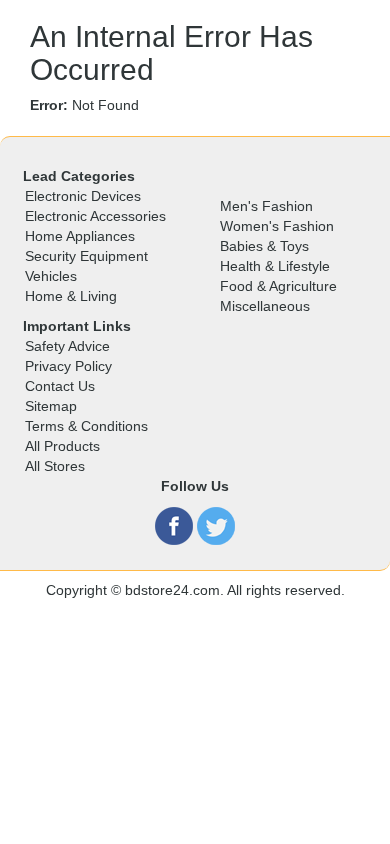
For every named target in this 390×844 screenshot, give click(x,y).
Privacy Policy (68, 366)
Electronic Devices (83, 196)
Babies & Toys (264, 246)
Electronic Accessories (95, 216)
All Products (62, 446)
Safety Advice (67, 346)
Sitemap (51, 406)
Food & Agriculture (278, 286)
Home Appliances (80, 236)
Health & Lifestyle (275, 266)
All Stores (55, 466)
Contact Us (60, 386)
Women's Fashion (277, 226)
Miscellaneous (265, 306)
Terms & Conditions (86, 426)
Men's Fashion (266, 206)
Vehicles (51, 276)
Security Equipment (86, 256)
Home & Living (71, 296)
